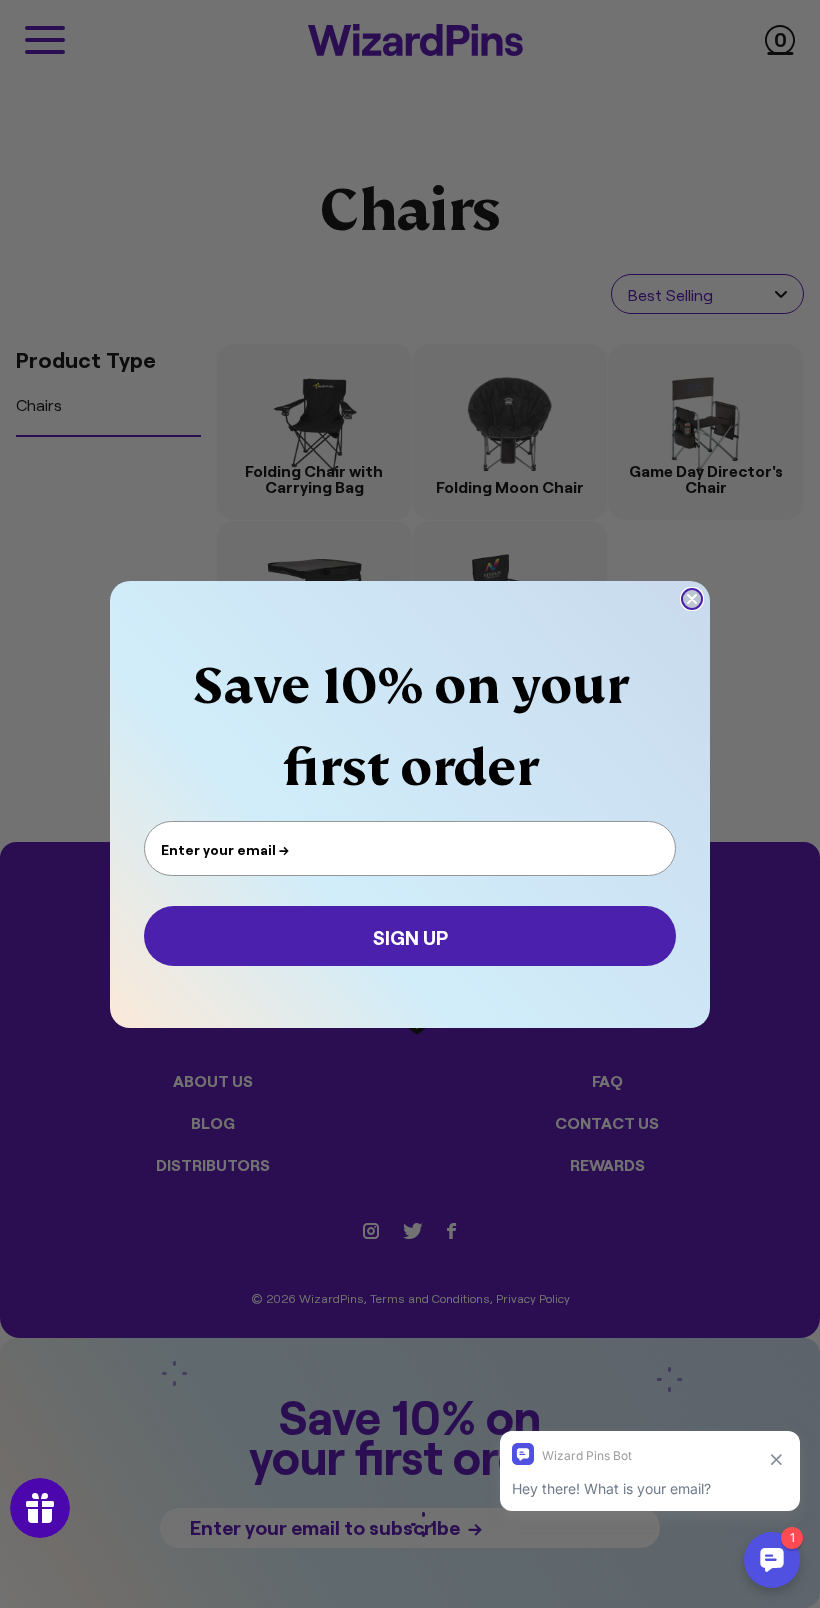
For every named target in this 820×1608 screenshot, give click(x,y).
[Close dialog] (692, 599)
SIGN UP (410, 936)
